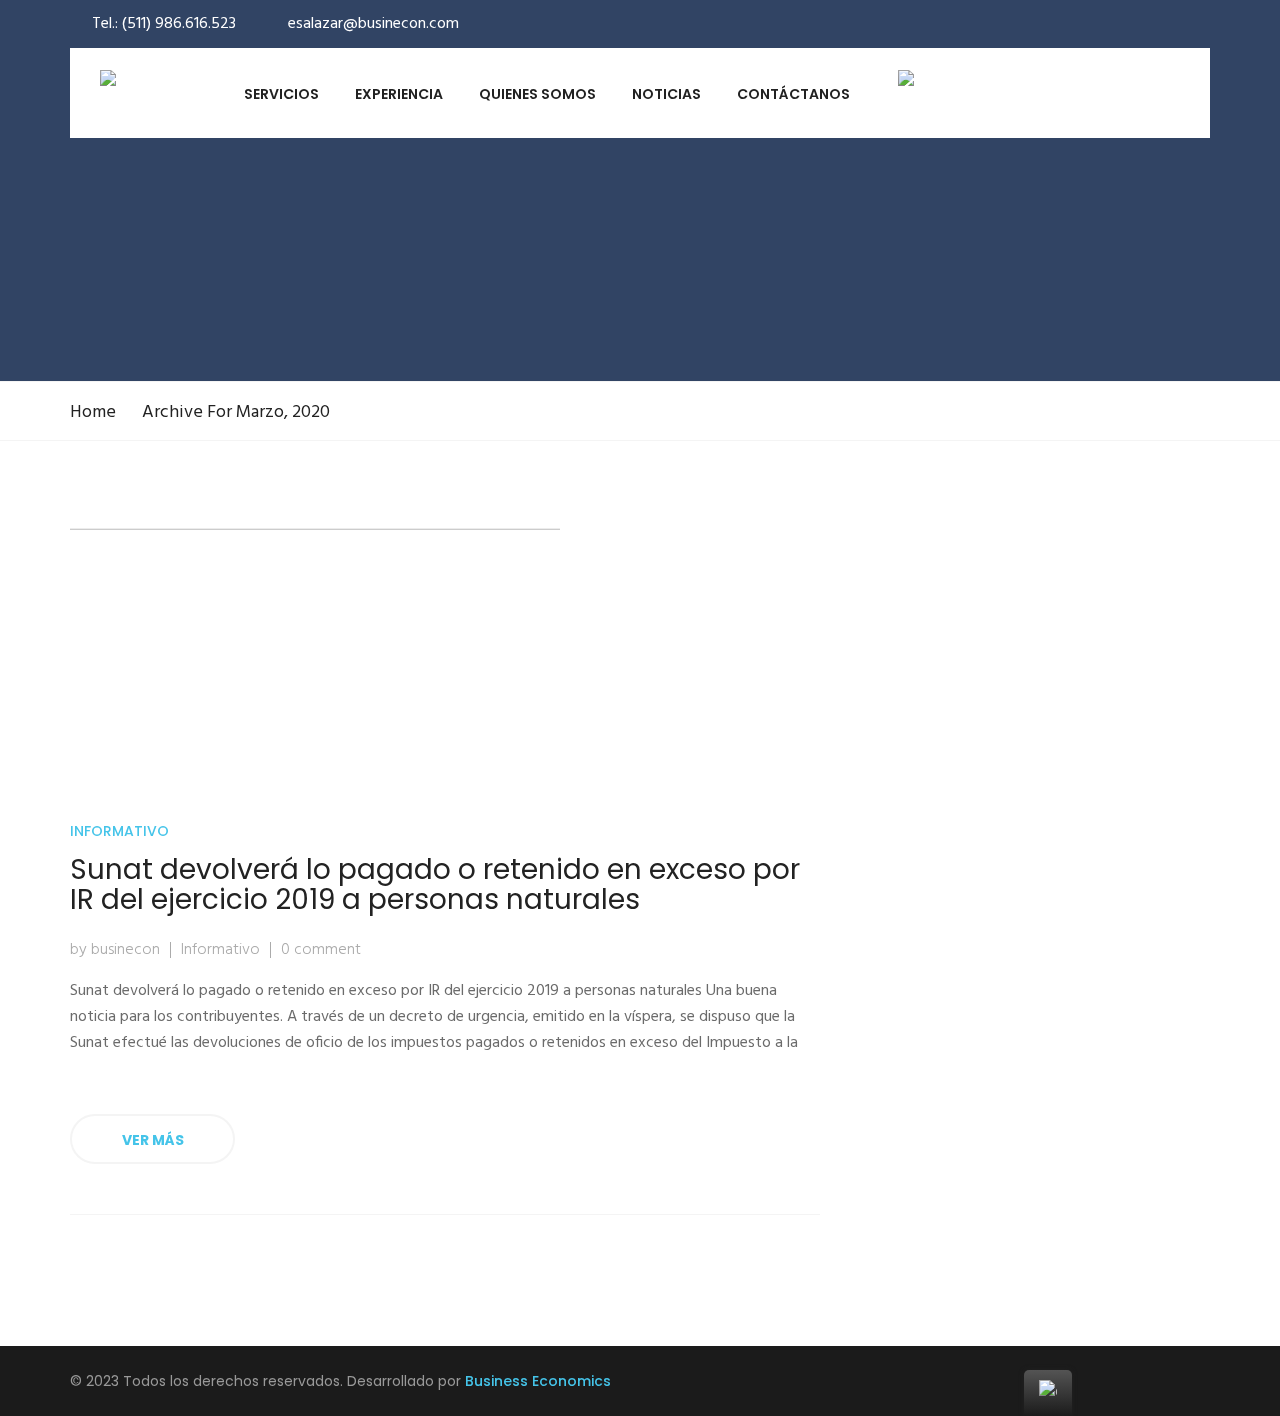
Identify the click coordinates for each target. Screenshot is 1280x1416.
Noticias (666, 94)
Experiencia (399, 94)
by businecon (115, 950)
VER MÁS (153, 1140)
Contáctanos (793, 94)
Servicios (281, 94)
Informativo (119, 831)
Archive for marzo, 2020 (236, 412)
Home (93, 412)
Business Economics (538, 1381)
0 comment (321, 950)
